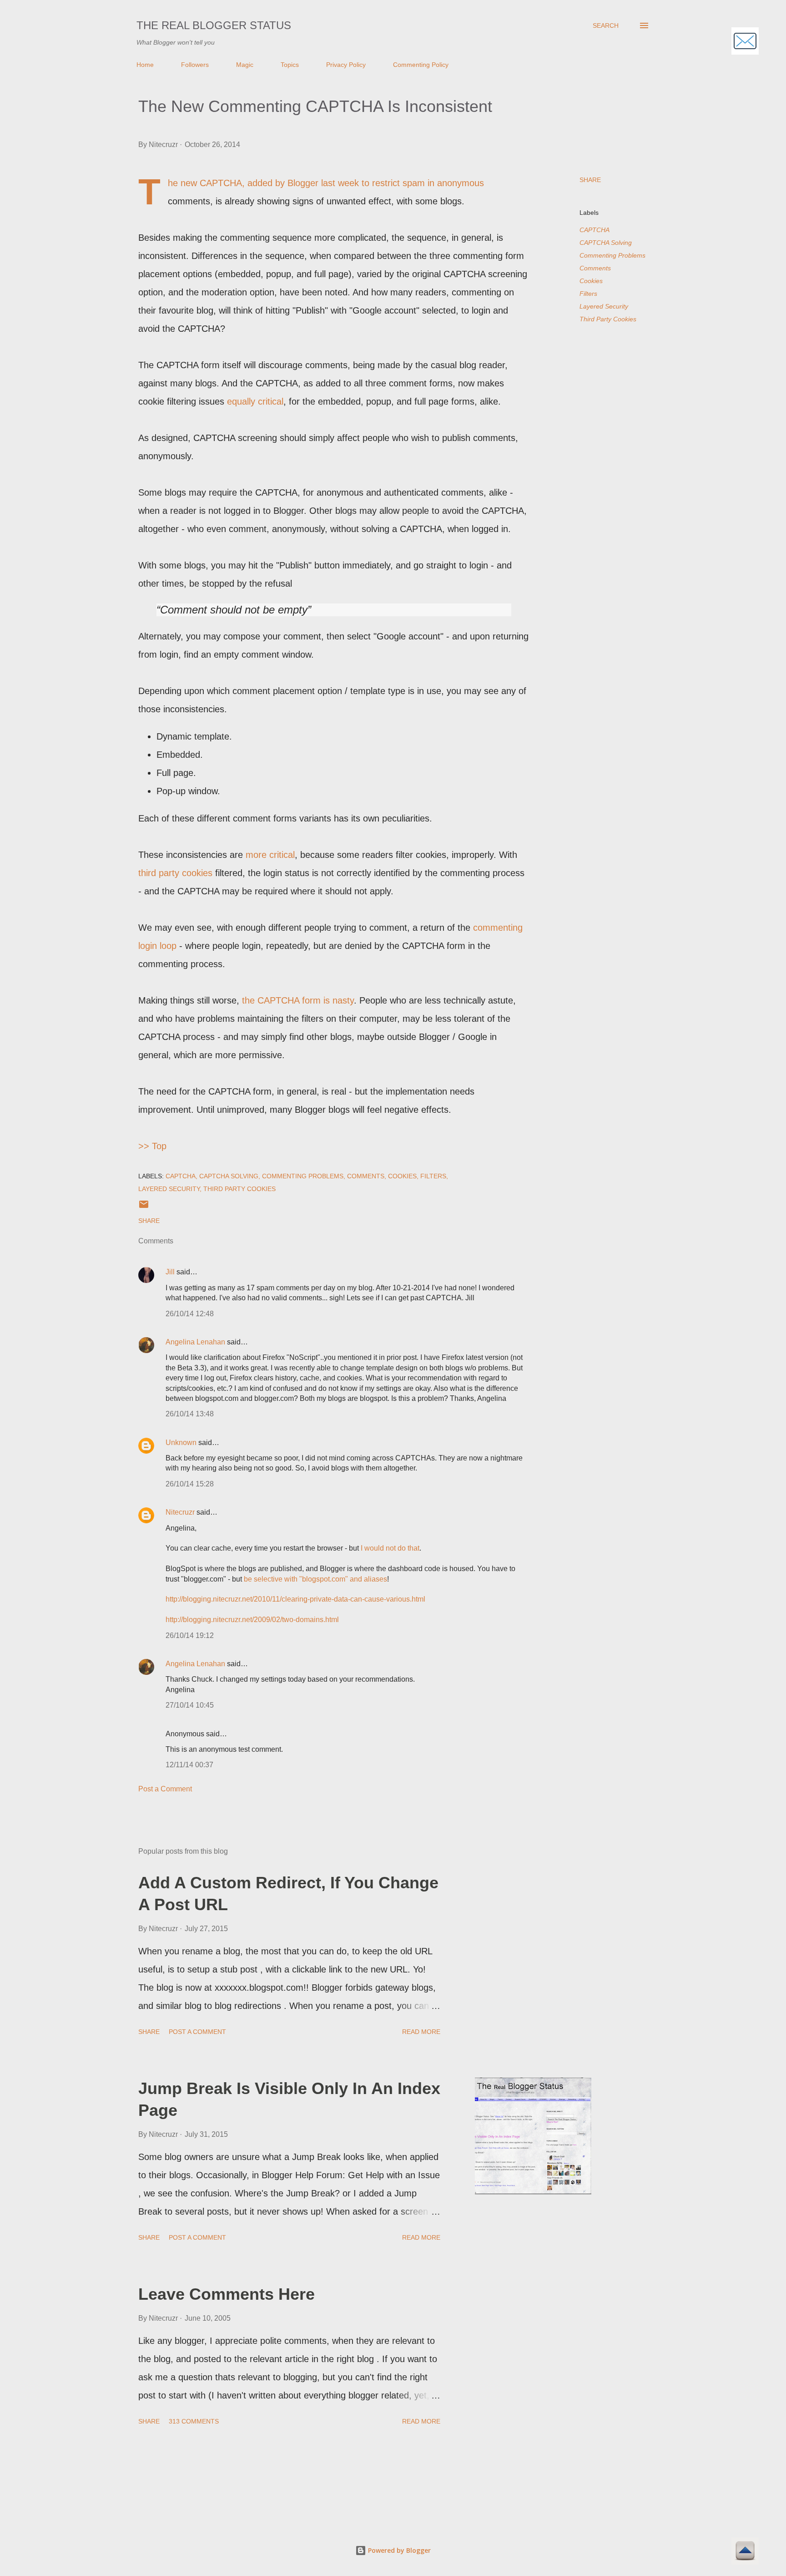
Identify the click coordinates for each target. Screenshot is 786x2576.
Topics (290, 65)
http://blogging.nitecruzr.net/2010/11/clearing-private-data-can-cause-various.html (295, 1599)
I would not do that (390, 1548)
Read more (421, 2032)
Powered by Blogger (398, 2550)
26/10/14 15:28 (190, 1484)
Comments (595, 268)
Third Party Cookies (608, 319)
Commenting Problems (612, 255)
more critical (270, 855)
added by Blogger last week (303, 183)
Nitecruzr (180, 1512)
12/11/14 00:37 (189, 1765)
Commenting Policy (421, 65)
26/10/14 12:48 (190, 1314)
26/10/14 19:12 (190, 1635)
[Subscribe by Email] (745, 42)
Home (145, 65)
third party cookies (175, 873)
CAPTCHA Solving (606, 243)
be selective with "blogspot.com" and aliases (315, 1579)
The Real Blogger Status (214, 25)
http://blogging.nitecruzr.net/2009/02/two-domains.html (252, 1620)
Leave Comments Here (227, 2294)
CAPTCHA (595, 230)
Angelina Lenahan (195, 1342)
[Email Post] (144, 1207)
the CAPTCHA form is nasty (298, 1000)
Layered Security (604, 306)
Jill (170, 1272)
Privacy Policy (346, 65)
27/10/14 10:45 (190, 1705)
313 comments (194, 2421)
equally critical (255, 401)
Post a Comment (165, 1789)
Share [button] (590, 180)
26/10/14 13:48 (190, 1414)
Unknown (181, 1443)
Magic (245, 65)
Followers (195, 65)
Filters (588, 294)
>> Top (152, 1146)
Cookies (591, 281)
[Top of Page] (745, 2552)
